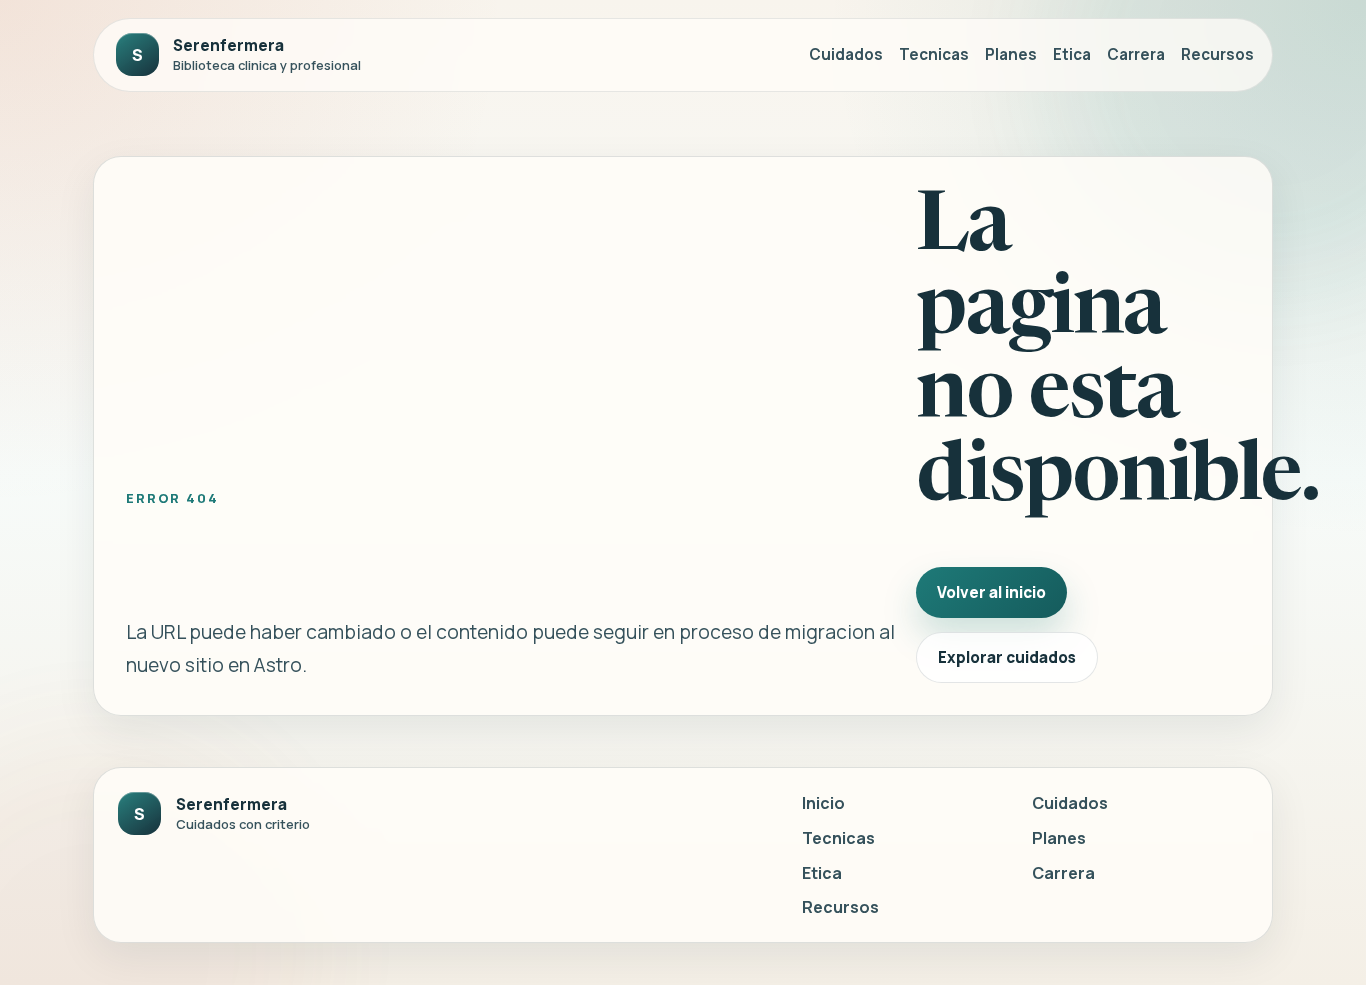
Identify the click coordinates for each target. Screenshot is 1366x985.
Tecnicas (934, 54)
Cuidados (846, 54)
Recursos (1217, 54)
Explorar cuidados (1007, 657)
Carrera (1136, 54)
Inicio (823, 803)
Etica (1072, 54)
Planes (1011, 54)
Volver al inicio (991, 592)
